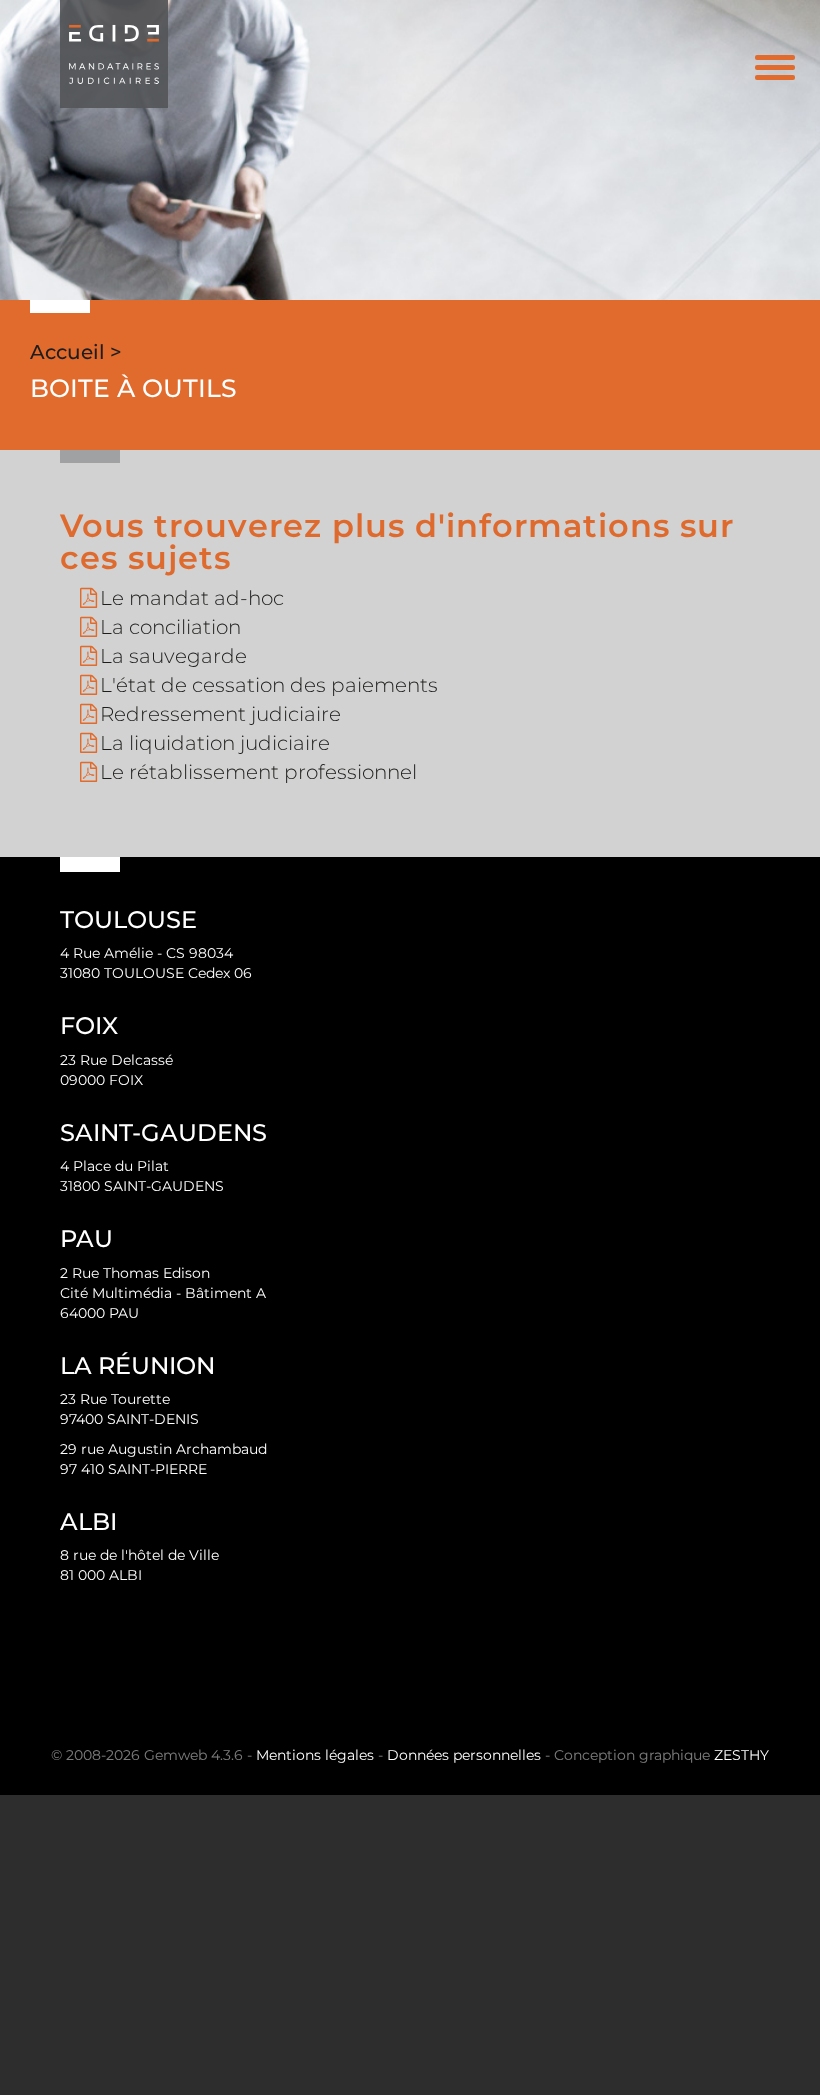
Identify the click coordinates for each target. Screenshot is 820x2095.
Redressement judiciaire (220, 714)
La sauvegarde (173, 656)
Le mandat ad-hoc (192, 598)
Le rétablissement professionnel (258, 772)
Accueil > (76, 352)
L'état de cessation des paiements (269, 685)
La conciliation (170, 627)
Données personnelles (464, 1755)
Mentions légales (315, 1755)
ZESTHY (741, 1755)
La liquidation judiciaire (215, 743)
